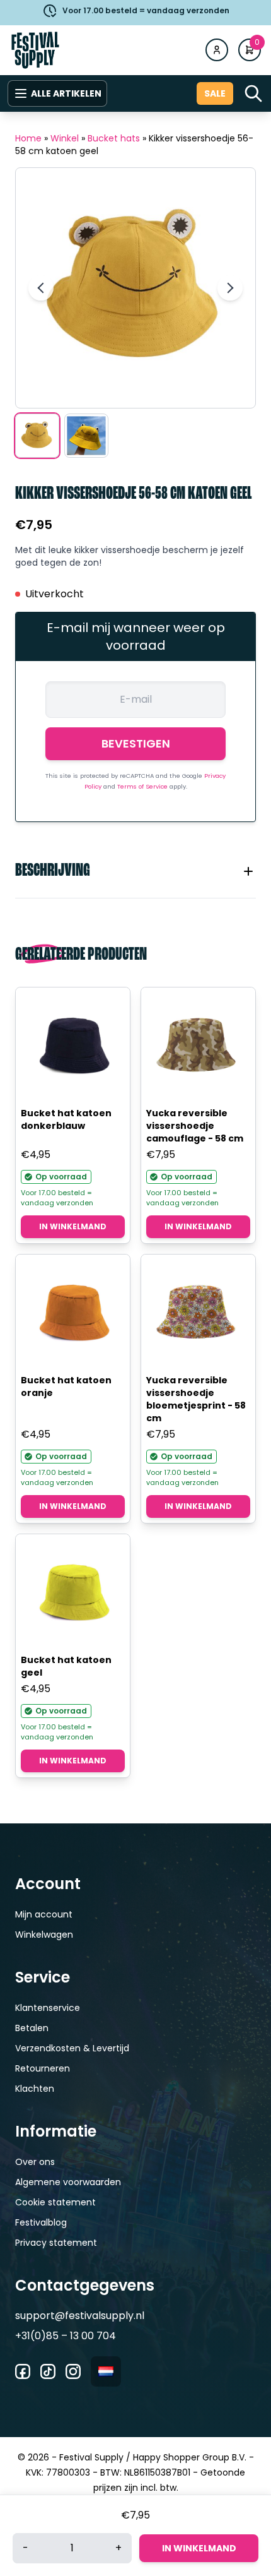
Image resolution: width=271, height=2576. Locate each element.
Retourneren (43, 2068)
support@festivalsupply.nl (80, 2316)
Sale (215, 93)
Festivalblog (41, 2222)
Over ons (35, 2162)
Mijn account (44, 1914)
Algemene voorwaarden (68, 2182)
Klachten (35, 2089)
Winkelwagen (44, 1935)
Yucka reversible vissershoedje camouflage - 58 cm (195, 1126)
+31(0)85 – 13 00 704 (66, 2336)
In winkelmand (73, 1226)
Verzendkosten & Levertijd (72, 2048)
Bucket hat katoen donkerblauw (66, 1119)
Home (28, 138)
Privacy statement (56, 2243)
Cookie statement (55, 2202)
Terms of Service (143, 786)
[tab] (135, 871)
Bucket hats (114, 138)
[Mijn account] (217, 50)
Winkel (65, 138)
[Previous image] (41, 288)
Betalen (32, 2028)
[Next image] (230, 288)
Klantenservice (48, 2008)
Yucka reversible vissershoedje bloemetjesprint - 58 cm (196, 1399)
